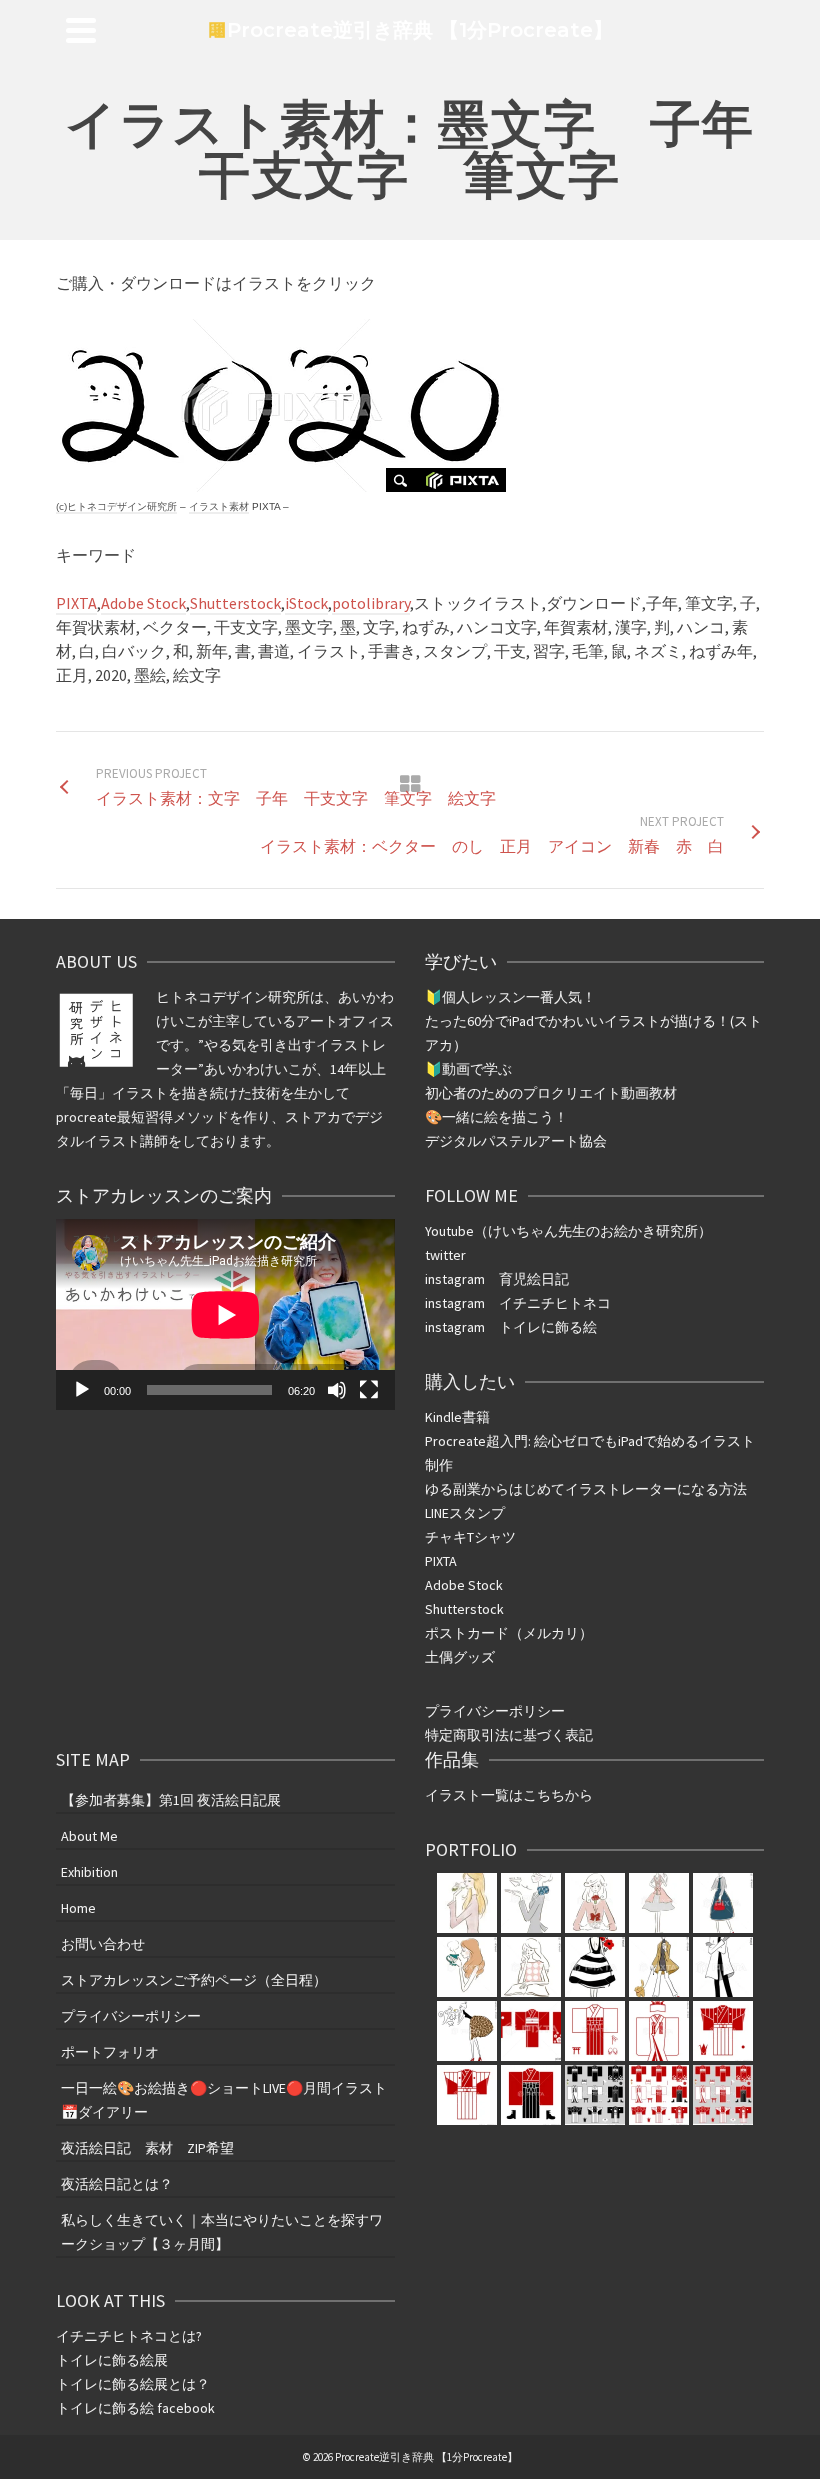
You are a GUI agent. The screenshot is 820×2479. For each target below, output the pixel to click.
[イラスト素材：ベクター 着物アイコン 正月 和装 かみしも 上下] (723, 2031)
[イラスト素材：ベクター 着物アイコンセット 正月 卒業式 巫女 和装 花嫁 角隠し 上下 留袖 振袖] (595, 2095)
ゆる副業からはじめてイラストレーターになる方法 (586, 1489)
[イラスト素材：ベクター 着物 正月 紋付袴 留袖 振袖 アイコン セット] (531, 2031)
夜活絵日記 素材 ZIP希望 (147, 2148)
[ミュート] (337, 1390)
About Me (89, 1836)
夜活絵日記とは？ (117, 2184)
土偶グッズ (460, 1657)
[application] (225, 1314)
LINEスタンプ (465, 1513)
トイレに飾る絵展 (113, 2360)
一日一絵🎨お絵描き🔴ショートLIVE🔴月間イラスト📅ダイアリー (224, 2100)
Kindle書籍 (457, 1417)
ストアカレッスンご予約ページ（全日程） (194, 1980)
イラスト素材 (219, 506)
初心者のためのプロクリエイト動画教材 (551, 1093)
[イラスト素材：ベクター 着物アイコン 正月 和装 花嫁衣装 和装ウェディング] (659, 2031)
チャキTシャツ (470, 1537)
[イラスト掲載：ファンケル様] (467, 1903)
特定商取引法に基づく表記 (509, 1735)
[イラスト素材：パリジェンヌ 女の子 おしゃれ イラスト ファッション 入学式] (723, 1903)
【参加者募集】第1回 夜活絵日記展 (171, 1800)
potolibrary (371, 603)
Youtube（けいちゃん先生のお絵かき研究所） (568, 1231)
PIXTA (76, 603)
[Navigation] (81, 30)
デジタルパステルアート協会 (516, 1141)
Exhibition (89, 1872)
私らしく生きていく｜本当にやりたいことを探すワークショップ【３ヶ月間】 (222, 2232)
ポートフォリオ (110, 2052)
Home (78, 1908)
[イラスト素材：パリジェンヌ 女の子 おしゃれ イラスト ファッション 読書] (467, 1967)
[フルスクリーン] (369, 1390)
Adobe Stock (143, 603)
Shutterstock (235, 603)
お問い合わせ (103, 1944)
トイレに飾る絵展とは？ (133, 2384)
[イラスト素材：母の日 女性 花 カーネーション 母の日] (531, 1903)
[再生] (82, 1390)
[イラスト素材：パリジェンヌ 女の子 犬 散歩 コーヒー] (659, 1967)
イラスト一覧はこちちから (509, 1795)
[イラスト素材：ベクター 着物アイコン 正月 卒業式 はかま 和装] (531, 2095)
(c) (116, 506)
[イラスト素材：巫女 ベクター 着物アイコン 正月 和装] (595, 2031)
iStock (306, 603)
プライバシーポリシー (495, 1711)
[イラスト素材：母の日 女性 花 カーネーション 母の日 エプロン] (659, 1903)
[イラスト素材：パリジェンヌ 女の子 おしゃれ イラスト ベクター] (595, 1967)
